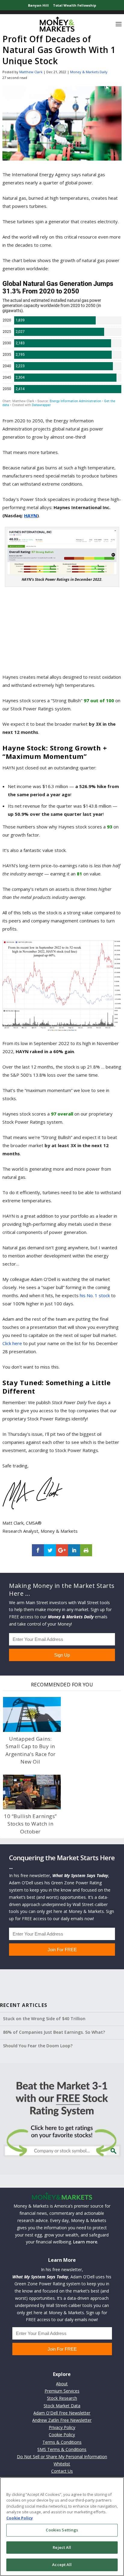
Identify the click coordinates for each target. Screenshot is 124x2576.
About (62, 2384)
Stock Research (62, 2398)
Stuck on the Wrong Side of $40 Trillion (44, 2019)
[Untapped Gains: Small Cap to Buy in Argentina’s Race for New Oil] (32, 1714)
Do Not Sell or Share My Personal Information (62, 2457)
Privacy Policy (62, 2427)
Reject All (62, 2547)
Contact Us (62, 2471)
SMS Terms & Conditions (62, 2449)
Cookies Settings (62, 2530)
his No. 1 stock (95, 1295)
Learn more (85, 2242)
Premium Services (62, 2391)
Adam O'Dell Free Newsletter (62, 2413)
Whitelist (62, 2464)
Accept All (62, 2565)
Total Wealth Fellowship (74, 5)
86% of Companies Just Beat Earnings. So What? (54, 2032)
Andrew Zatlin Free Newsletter (62, 2420)
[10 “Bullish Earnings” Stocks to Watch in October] (32, 1792)
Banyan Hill (38, 5)
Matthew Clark (31, 72)
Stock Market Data (62, 2406)
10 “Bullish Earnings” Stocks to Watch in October (30, 1824)
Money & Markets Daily (89, 72)
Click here (12, 1343)
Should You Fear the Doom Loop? (38, 2046)
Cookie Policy (62, 2435)
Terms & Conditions (62, 2442)
